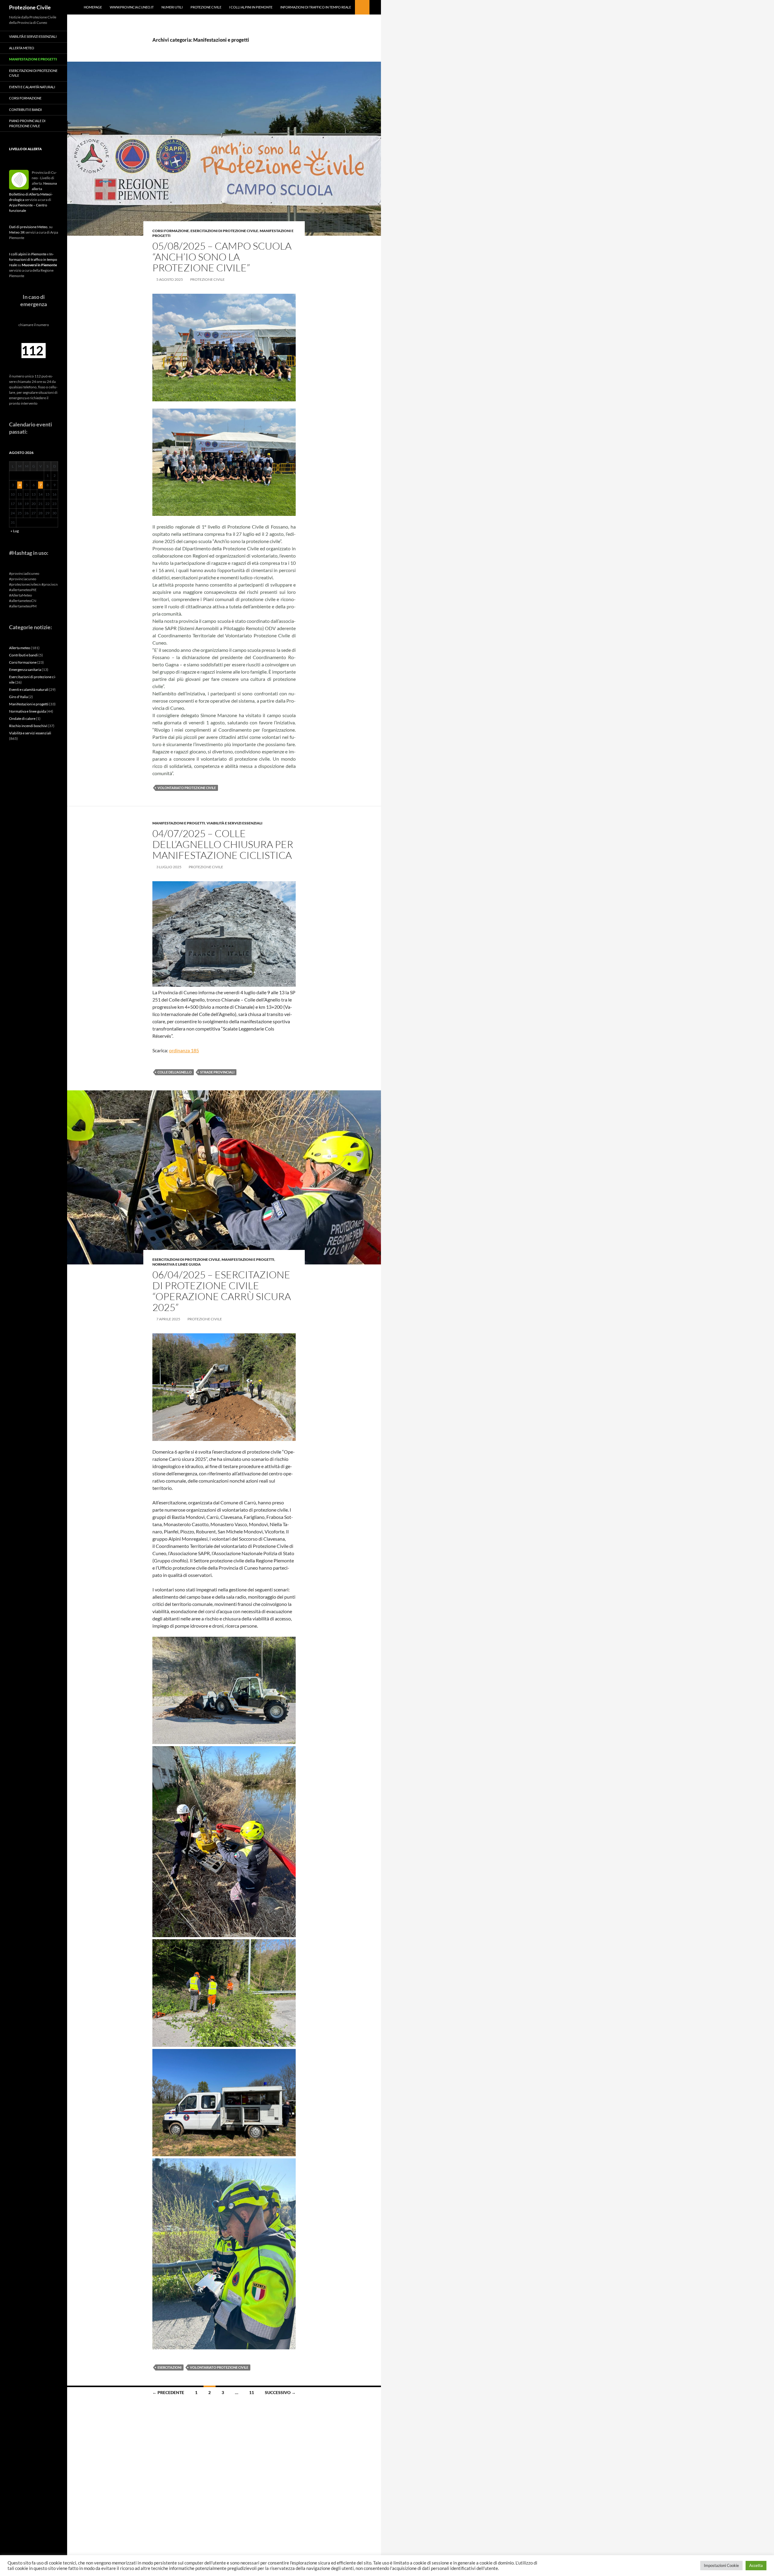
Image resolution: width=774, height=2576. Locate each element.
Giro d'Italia (18, 697)
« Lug (15, 531)
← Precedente (168, 2392)
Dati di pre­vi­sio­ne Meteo (28, 227)
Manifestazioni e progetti (179, 823)
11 (252, 2392)
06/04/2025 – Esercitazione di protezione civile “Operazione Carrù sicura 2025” (222, 1291)
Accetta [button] (756, 2565)
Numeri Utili (172, 7)
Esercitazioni (169, 2367)
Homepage (93, 7)
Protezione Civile (30, 7)
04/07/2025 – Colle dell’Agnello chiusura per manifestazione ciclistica (223, 844)
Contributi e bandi (25, 110)
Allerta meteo (22, 48)
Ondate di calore (22, 718)
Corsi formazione (171, 231)
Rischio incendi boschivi (28, 726)
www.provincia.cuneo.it (132, 7)
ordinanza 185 (184, 1050)
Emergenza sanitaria (25, 670)
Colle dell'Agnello (175, 1072)
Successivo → (280, 2392)
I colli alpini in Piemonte (251, 7)
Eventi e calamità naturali (32, 87)
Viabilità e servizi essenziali (234, 823)
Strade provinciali (217, 1072)
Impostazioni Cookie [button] (721, 2565)
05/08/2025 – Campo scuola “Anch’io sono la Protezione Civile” (222, 257)
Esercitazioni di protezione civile (224, 231)
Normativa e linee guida (177, 1264)
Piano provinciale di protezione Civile (27, 123)
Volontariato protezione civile (187, 788)
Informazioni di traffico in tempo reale (316, 7)
